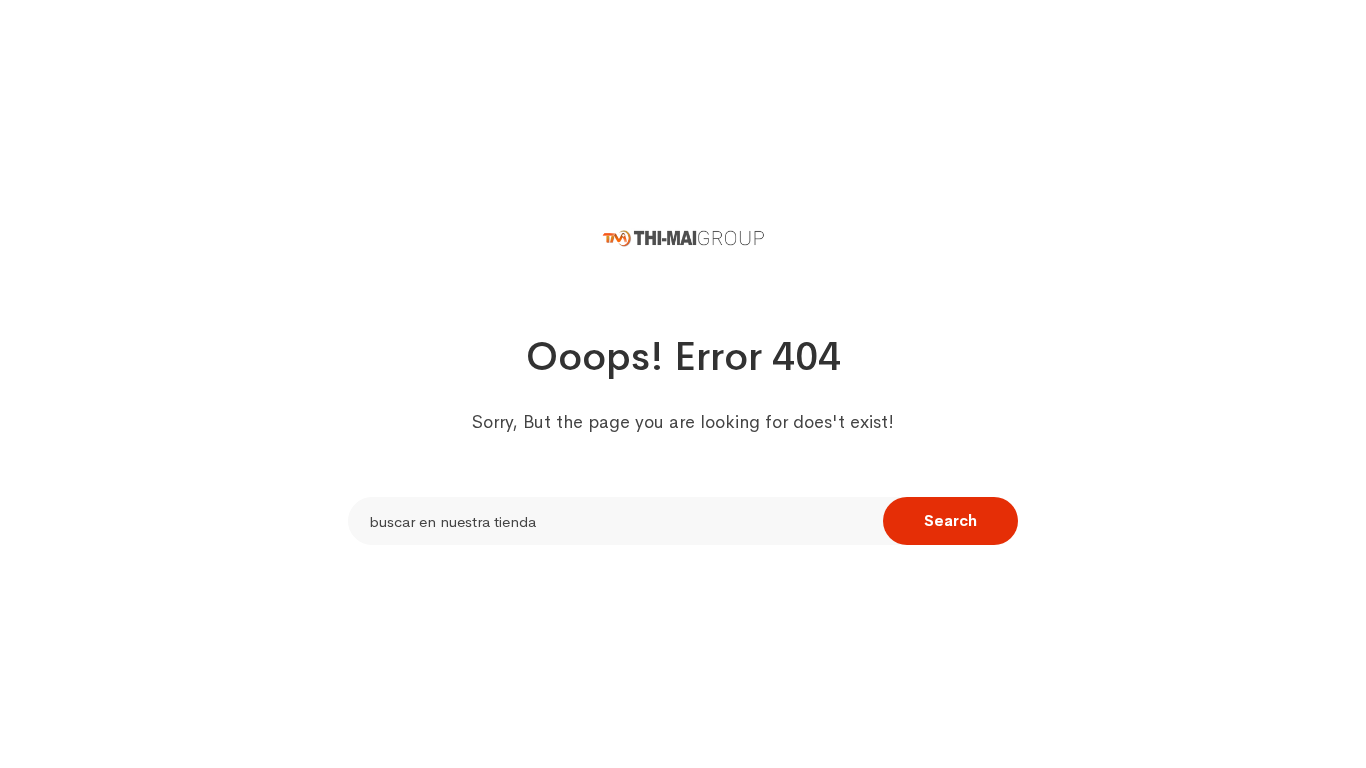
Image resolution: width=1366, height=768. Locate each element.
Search (950, 520)
